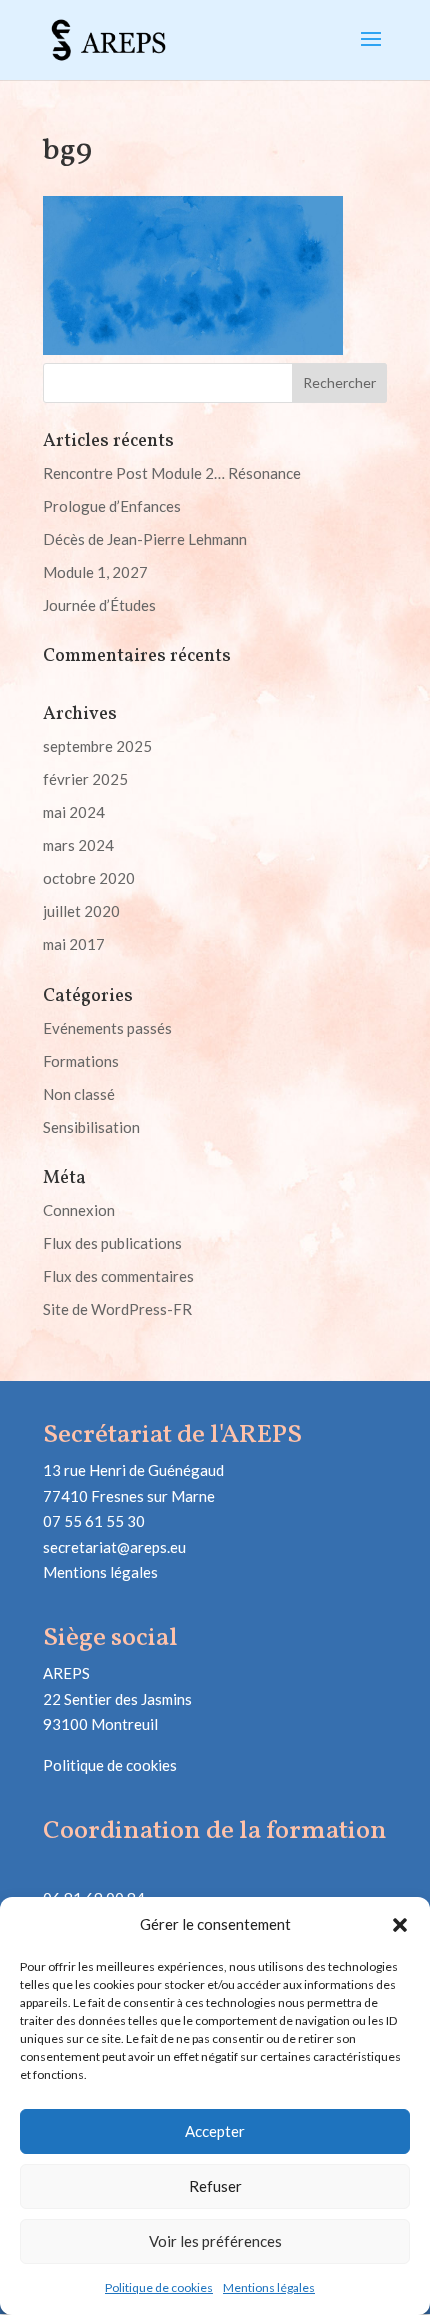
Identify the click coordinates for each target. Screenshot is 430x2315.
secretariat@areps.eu (114, 1547)
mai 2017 (74, 944)
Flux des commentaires (118, 1276)
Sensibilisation (91, 1127)
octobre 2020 (89, 878)
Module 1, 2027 (95, 572)
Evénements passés (107, 1028)
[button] (400, 1925)
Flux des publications (112, 1243)
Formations (81, 1061)
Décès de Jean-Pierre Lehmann (145, 539)
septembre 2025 (97, 746)
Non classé (79, 1094)
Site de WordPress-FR (117, 1309)
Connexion (79, 1210)
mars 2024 (78, 845)
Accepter (215, 2131)
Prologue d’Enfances (112, 506)
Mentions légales (269, 2287)
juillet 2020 (81, 911)
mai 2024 (74, 812)
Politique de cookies (159, 2287)
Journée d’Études (99, 605)
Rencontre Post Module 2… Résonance (172, 473)
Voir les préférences (215, 2241)
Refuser (215, 2186)
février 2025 (85, 779)
